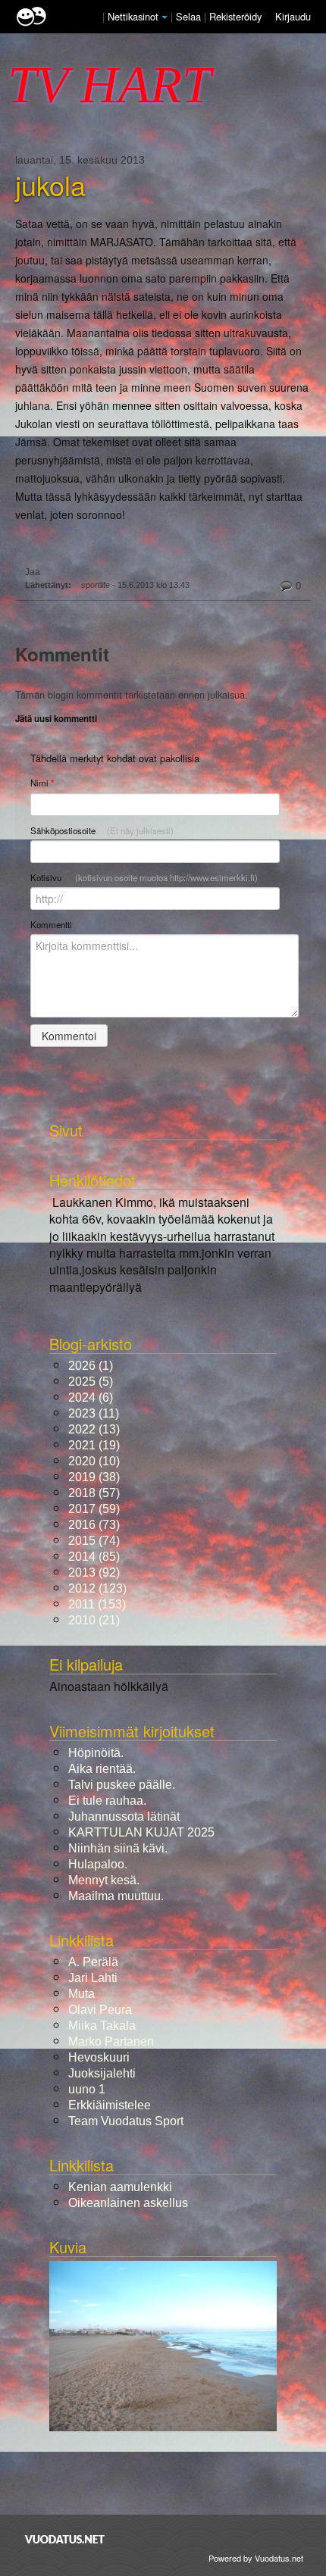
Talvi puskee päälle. (122, 1785)
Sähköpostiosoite (102, 830)
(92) (94, 1572)
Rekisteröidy (235, 16)
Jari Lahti (93, 1978)
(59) (94, 1509)
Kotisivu (144, 877)
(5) (91, 1382)
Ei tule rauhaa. (107, 1801)
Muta (81, 1994)
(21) (94, 1620)
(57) (94, 1493)
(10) (94, 1461)
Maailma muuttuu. (116, 1896)
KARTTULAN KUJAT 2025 (141, 1832)
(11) (94, 1413)
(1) (91, 1366)
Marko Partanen (111, 2041)
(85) (94, 1557)
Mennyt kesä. (104, 1880)
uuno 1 (87, 2089)
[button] (165, 17)
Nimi (42, 783)
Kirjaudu (293, 16)
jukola (50, 185)
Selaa (190, 16)
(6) (91, 1397)
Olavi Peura (100, 2010)
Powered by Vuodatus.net (256, 2558)
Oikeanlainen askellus (128, 2203)
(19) (94, 1445)
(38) (94, 1477)
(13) (94, 1429)
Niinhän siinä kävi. (118, 1848)
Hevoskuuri (99, 2057)
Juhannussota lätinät (124, 1816)
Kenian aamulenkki (120, 2187)
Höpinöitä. (96, 1753)
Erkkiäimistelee (110, 2105)
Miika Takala (102, 2026)
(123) (97, 1588)
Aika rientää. (102, 1769)
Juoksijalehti (102, 2073)
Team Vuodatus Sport (126, 2121)
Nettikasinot (133, 16)
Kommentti (51, 924)
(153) (97, 1604)
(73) (94, 1525)
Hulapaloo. (98, 1864)
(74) (94, 1541)
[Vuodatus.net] (65, 2539)
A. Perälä (93, 1962)
